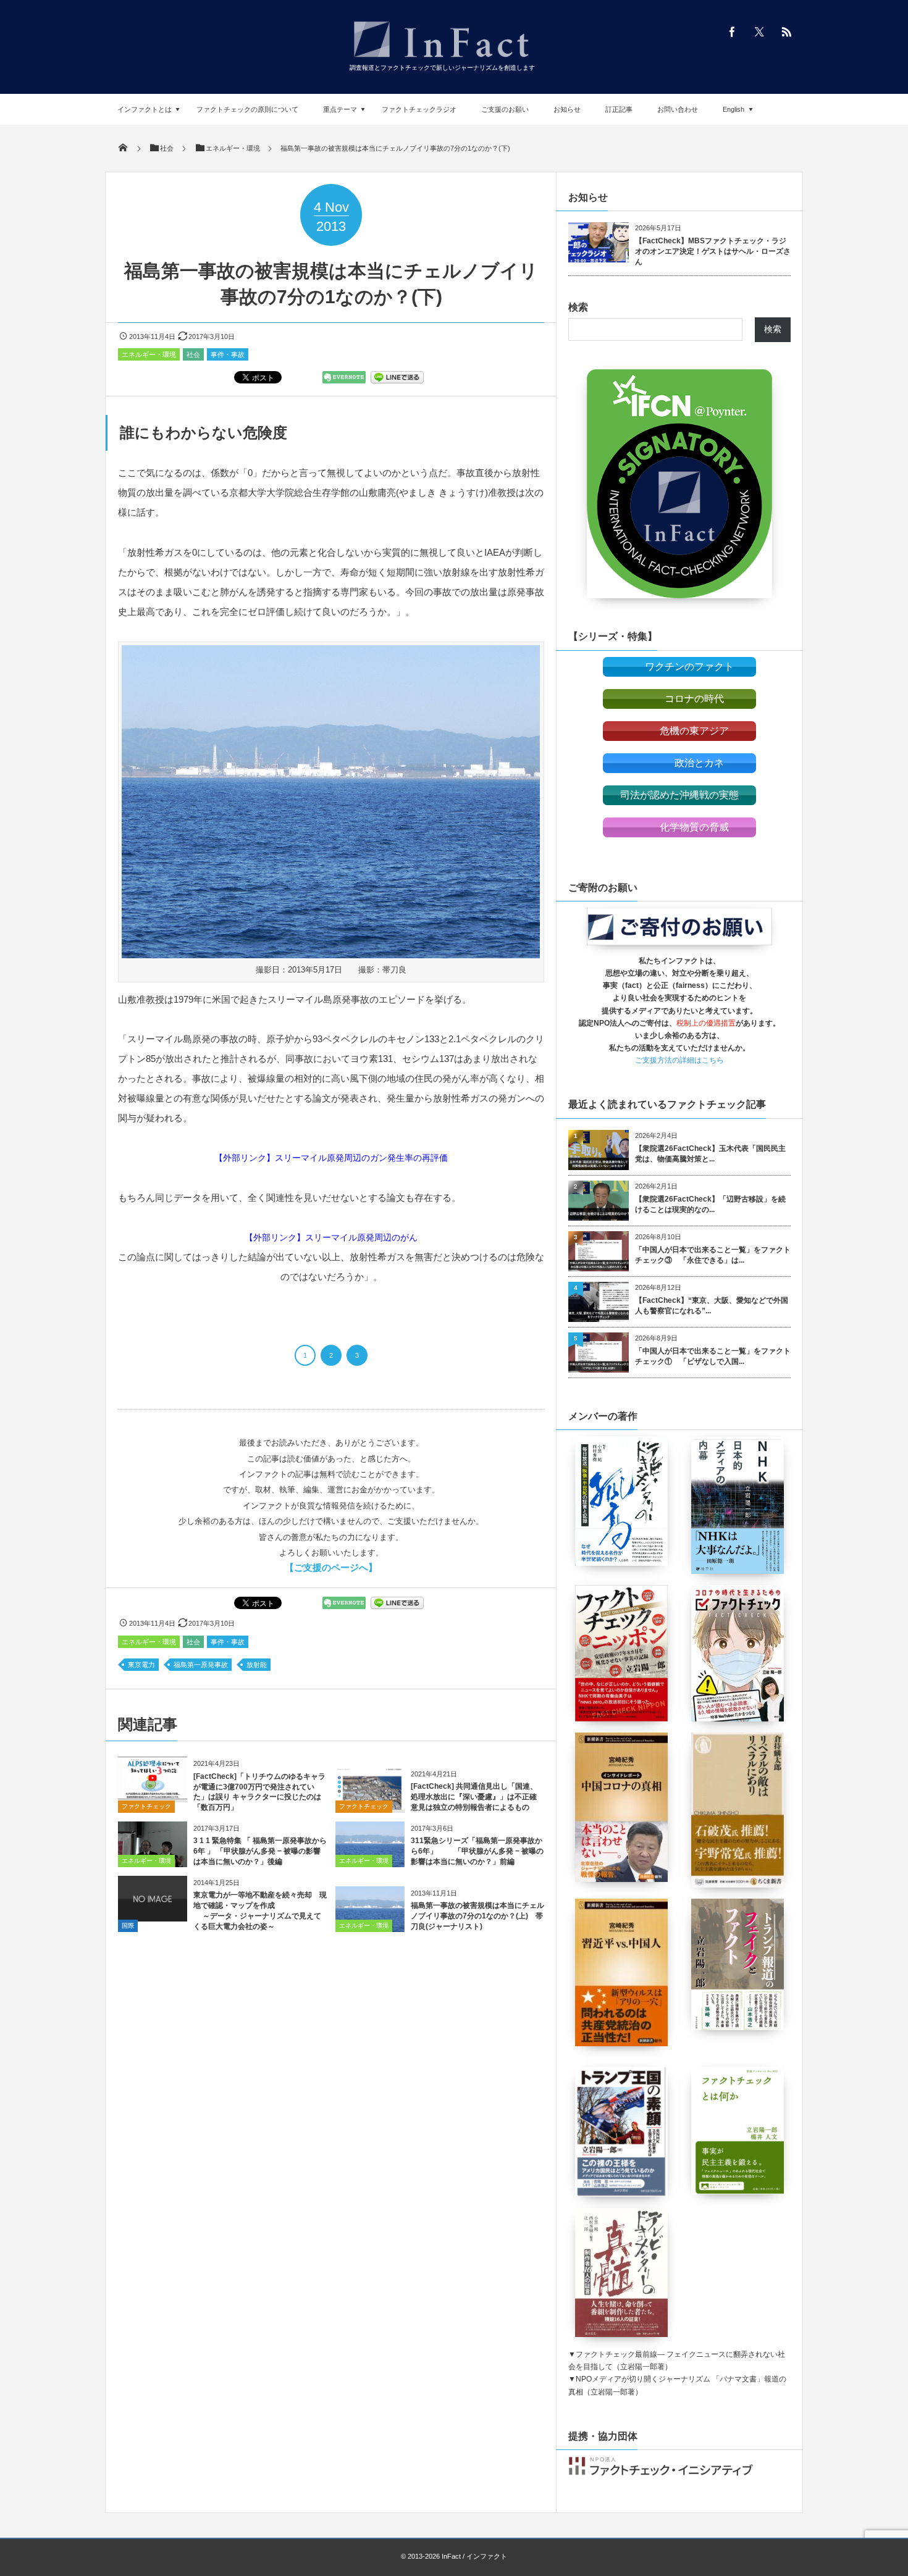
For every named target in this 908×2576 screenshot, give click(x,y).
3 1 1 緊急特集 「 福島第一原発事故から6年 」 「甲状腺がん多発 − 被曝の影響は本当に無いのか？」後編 (260, 1851)
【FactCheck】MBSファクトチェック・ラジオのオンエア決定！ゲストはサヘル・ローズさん (713, 251)
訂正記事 (619, 109)
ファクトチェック (146, 1806)
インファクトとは (145, 109)
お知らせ (567, 109)
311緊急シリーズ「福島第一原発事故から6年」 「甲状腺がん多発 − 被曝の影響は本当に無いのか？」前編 (477, 1851)
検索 (578, 307)
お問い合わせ (678, 109)
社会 (193, 354)
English (734, 109)
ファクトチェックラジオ (419, 109)
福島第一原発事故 (201, 1665)
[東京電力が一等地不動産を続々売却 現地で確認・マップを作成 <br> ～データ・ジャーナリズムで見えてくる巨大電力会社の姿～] (153, 1917)
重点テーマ (340, 109)
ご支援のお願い (505, 109)
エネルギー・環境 (149, 354)
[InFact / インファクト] (442, 59)
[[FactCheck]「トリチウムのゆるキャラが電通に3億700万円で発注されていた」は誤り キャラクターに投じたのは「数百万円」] (153, 1795)
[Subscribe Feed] (786, 31)
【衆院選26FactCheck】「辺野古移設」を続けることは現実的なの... (710, 1204)
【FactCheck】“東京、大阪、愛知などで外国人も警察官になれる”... (712, 1306)
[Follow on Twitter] (759, 31)
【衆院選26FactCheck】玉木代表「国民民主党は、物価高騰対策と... (710, 1154)
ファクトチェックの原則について (247, 109)
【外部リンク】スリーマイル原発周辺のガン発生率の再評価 (331, 1158)
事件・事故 (228, 354)
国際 (128, 1926)
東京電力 (141, 1665)
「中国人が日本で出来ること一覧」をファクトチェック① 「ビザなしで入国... (713, 1356)
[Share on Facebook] (732, 31)
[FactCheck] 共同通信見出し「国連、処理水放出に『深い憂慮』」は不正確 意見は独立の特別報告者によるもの (474, 1797)
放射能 (257, 1665)
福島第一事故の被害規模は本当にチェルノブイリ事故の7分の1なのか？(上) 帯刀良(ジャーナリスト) (477, 1916)
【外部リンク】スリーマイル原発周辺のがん (331, 1237)
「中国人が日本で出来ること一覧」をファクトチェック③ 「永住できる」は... (713, 1255)
